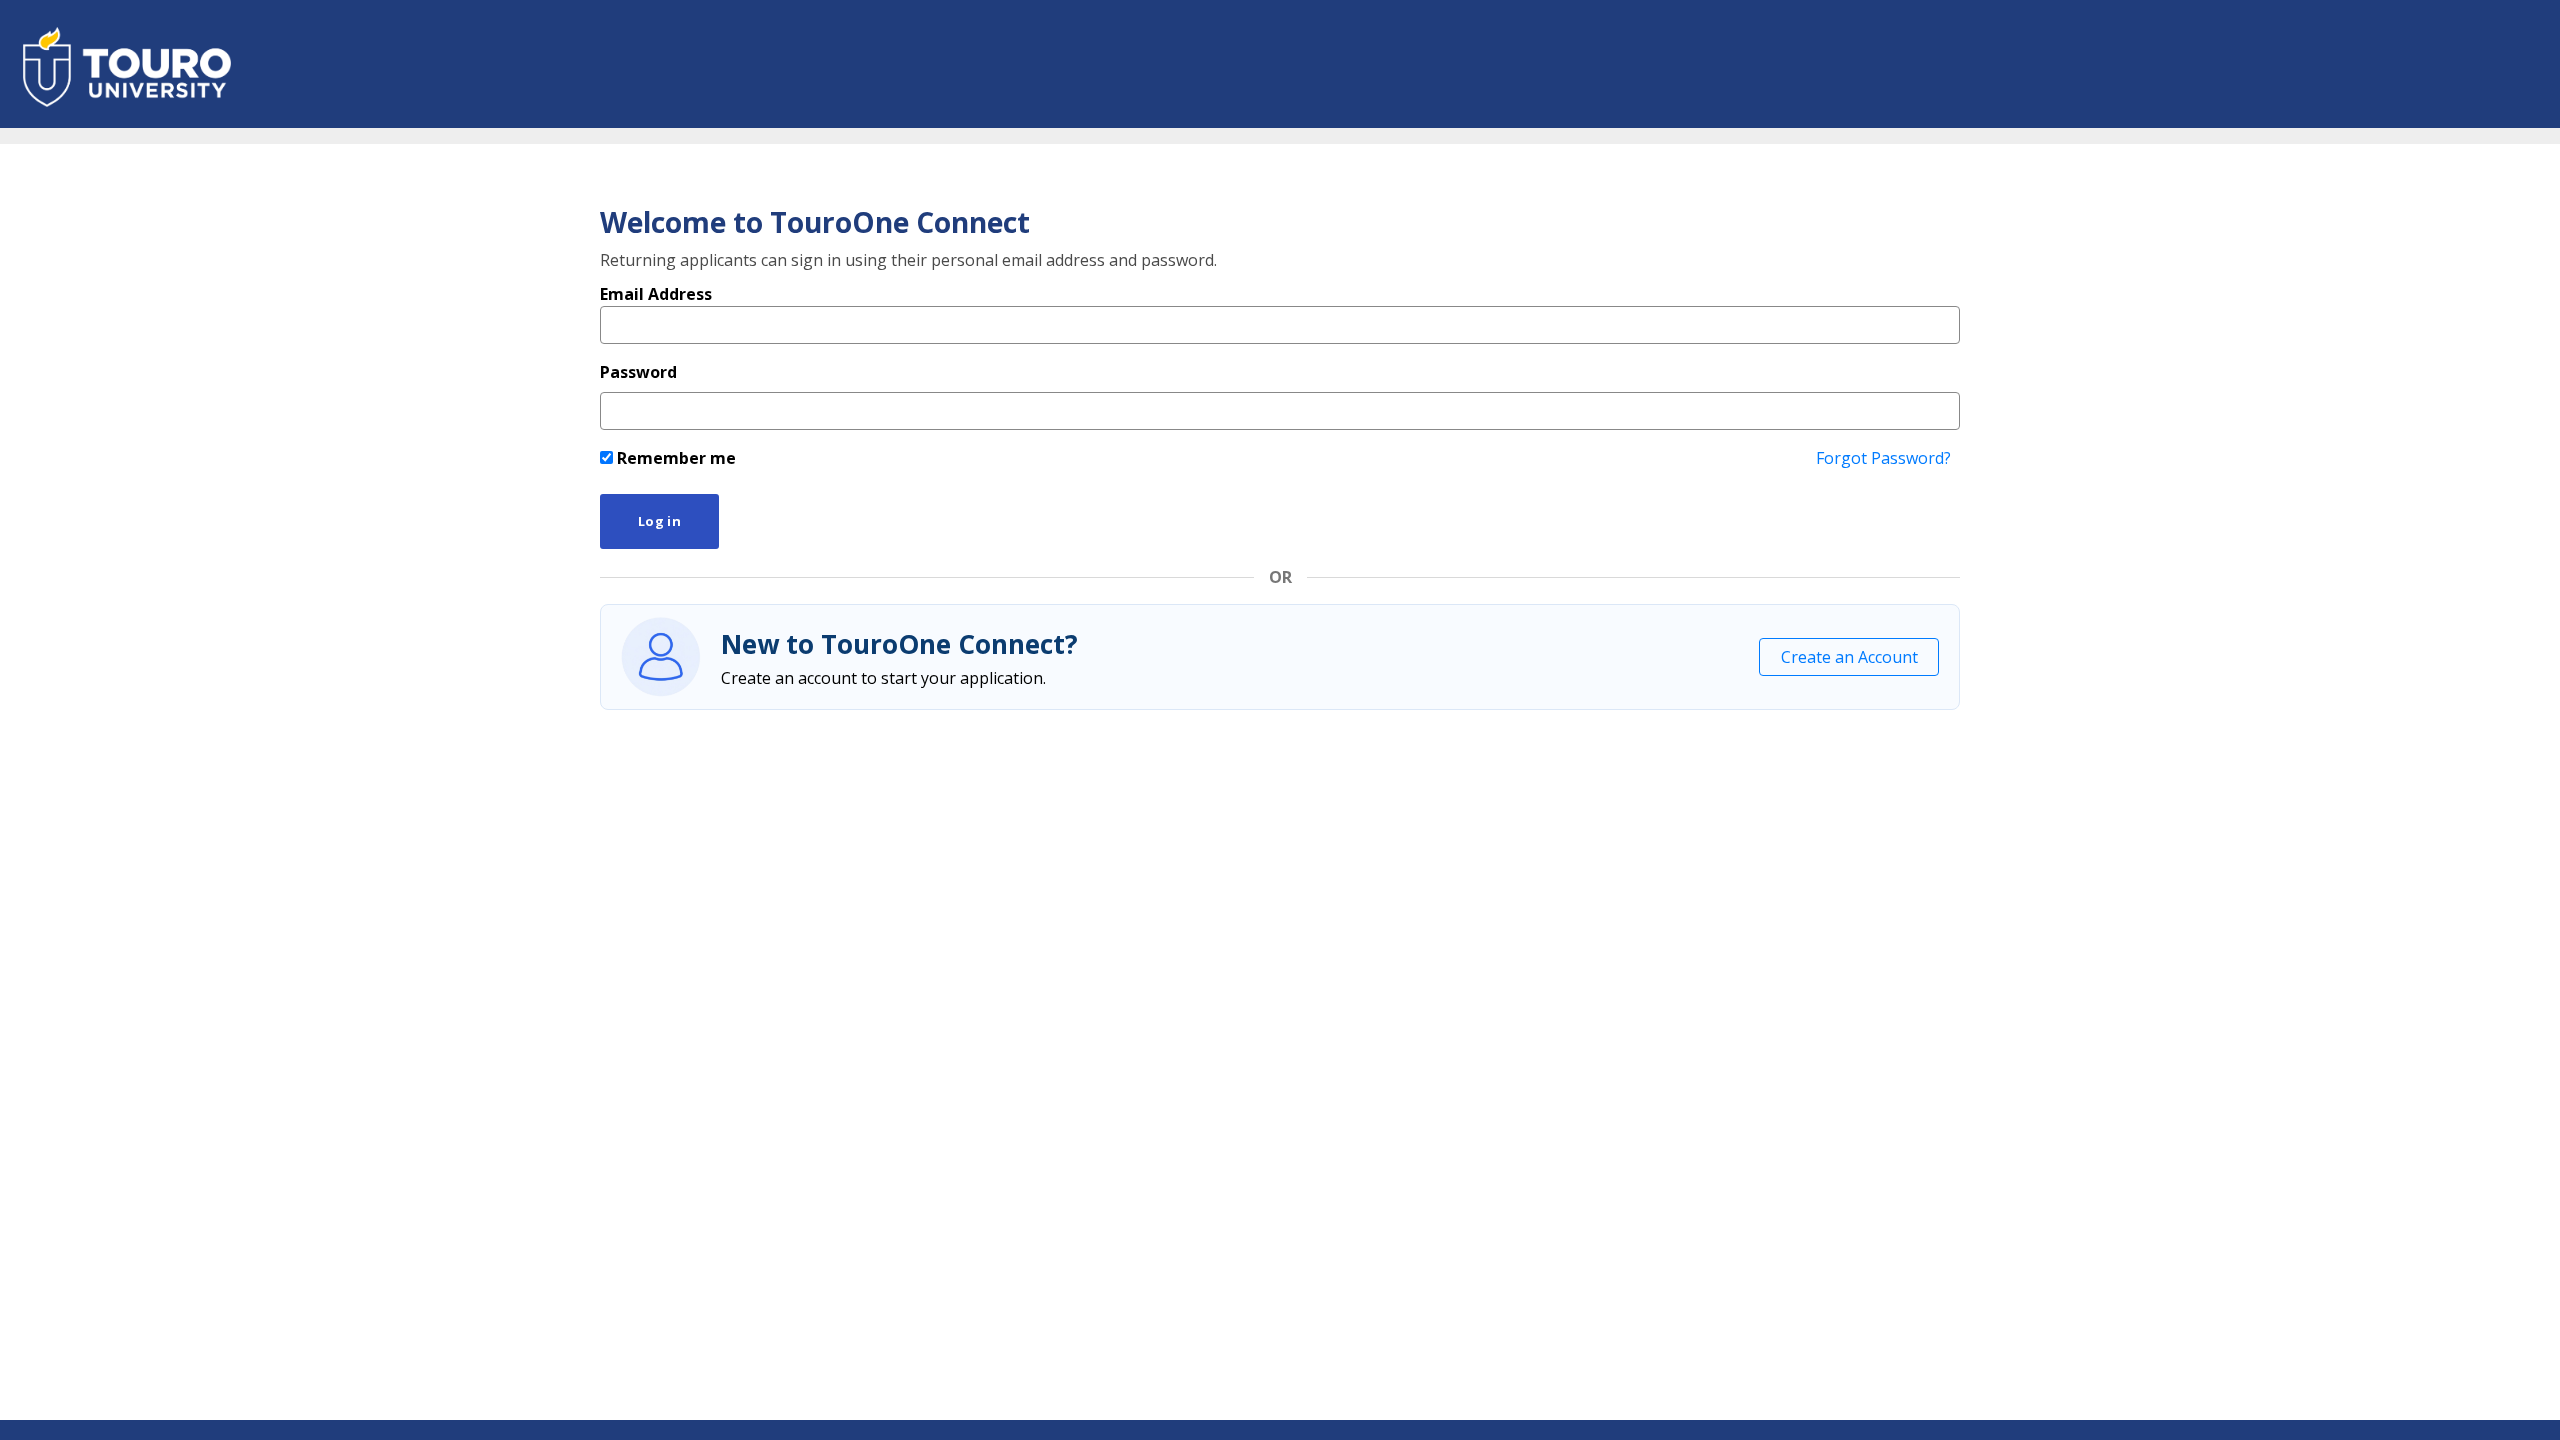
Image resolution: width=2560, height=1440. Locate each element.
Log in (659, 521)
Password (638, 372)
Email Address (656, 294)
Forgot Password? (1883, 458)
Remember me (674, 458)
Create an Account (1849, 657)
